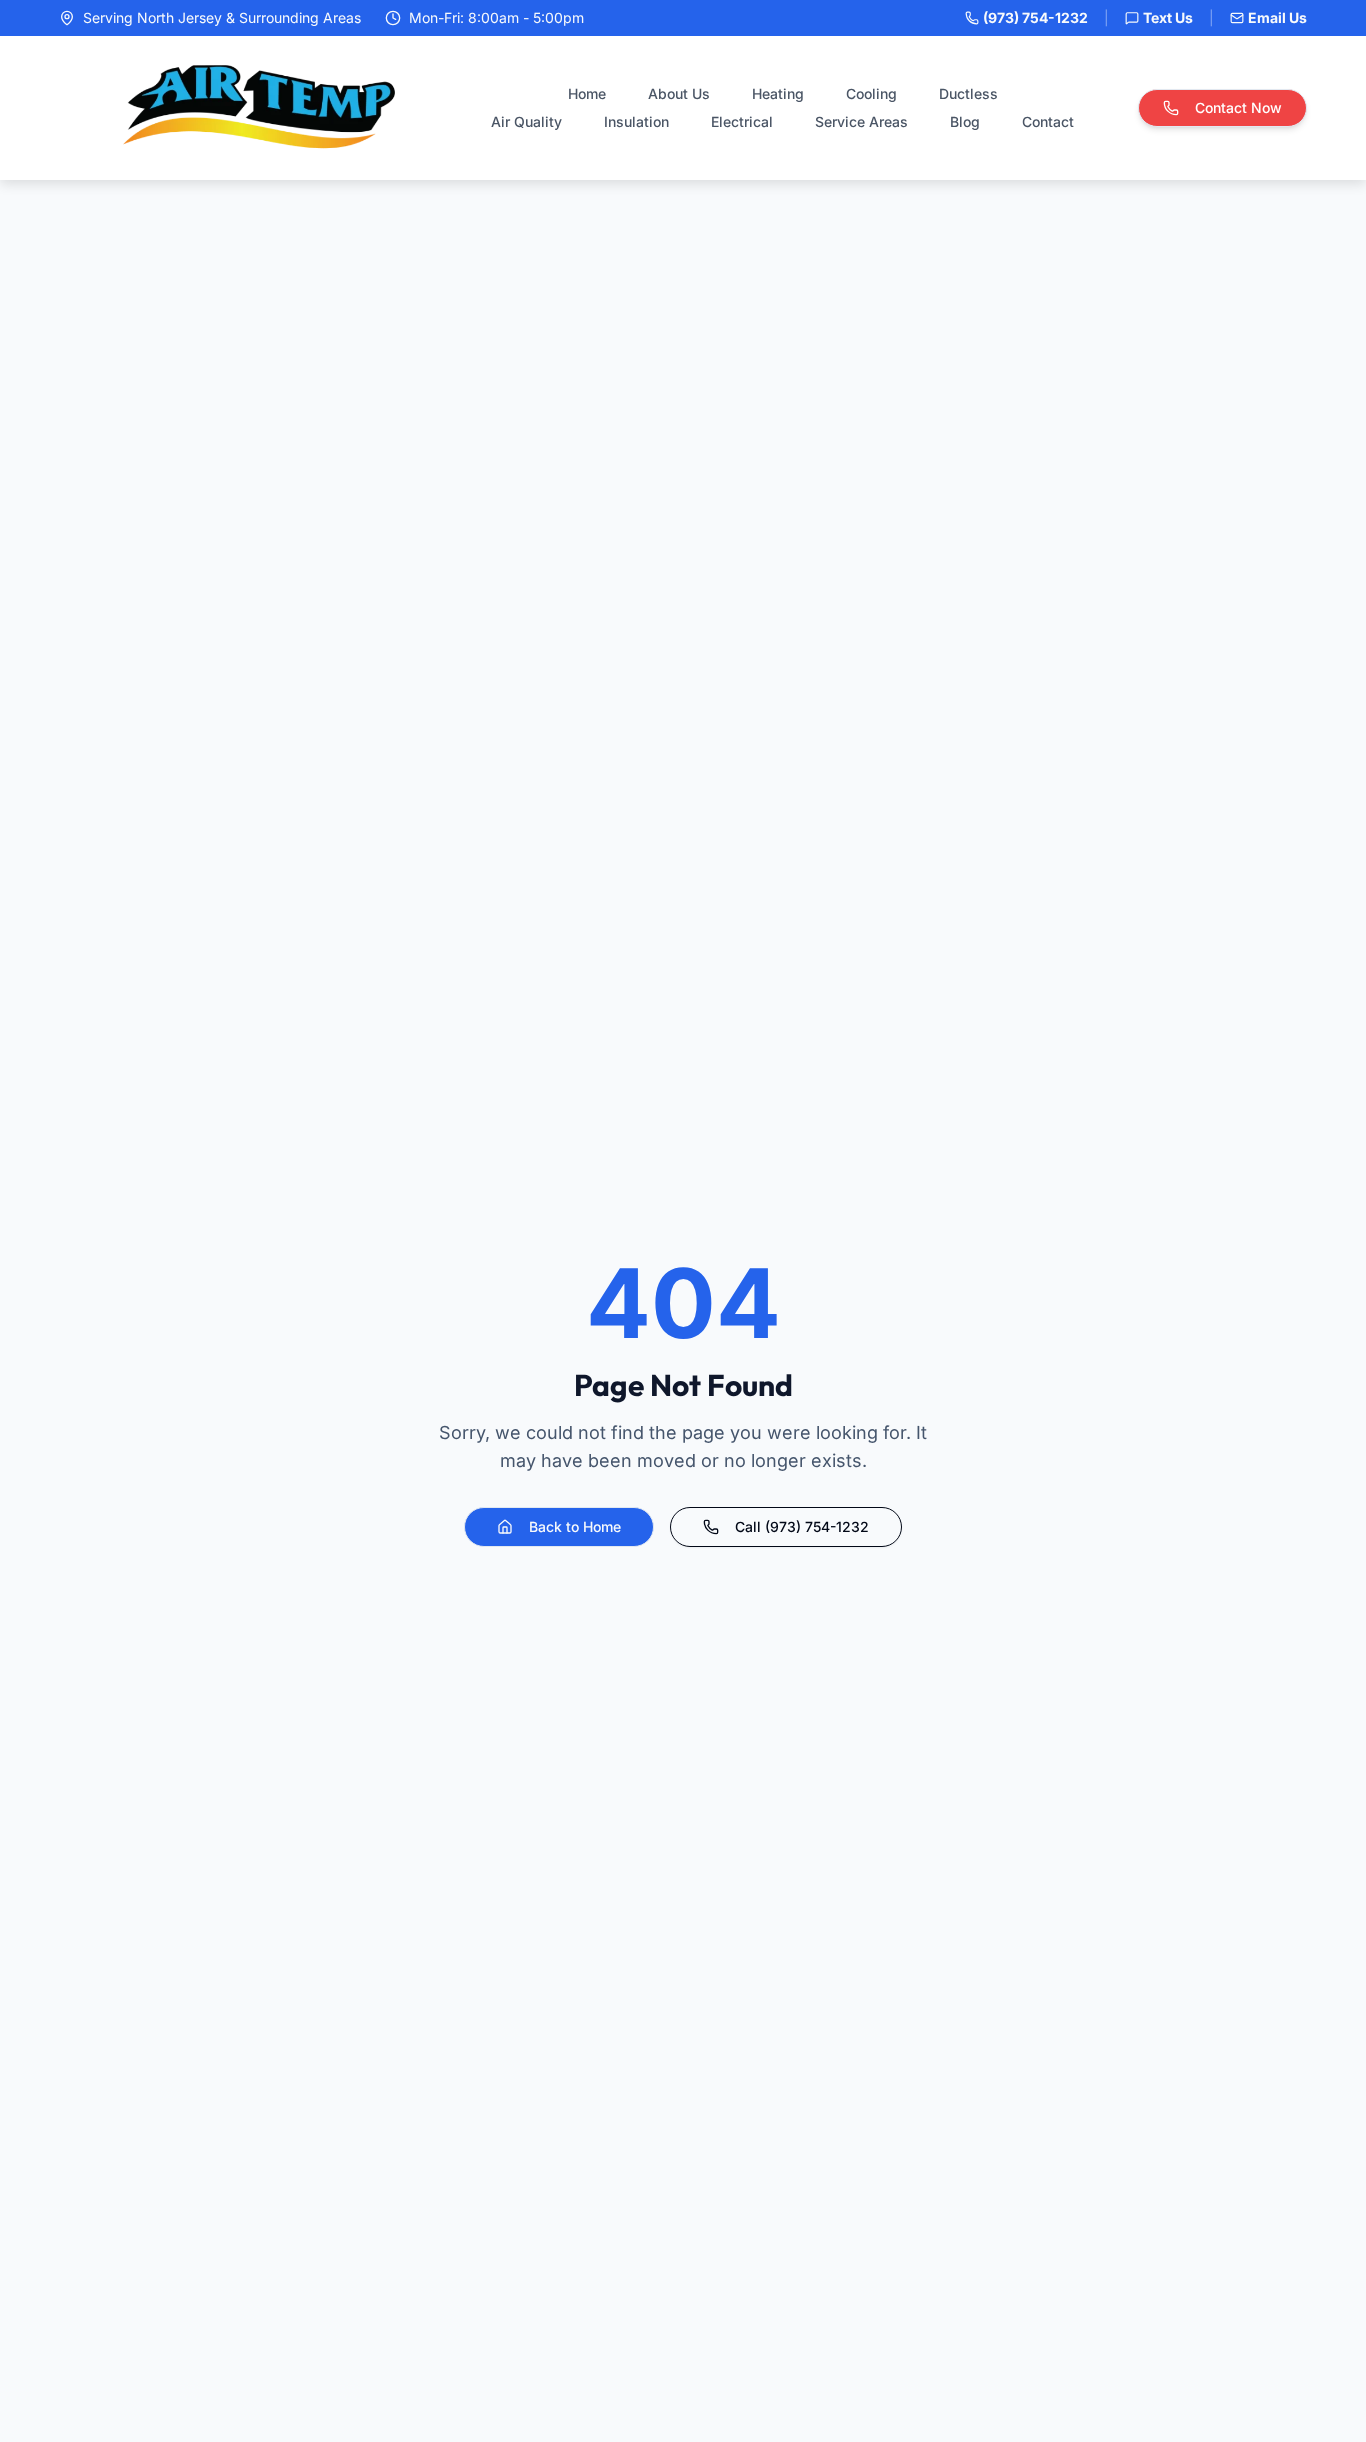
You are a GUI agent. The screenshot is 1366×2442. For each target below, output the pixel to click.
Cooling (871, 93)
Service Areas (861, 121)
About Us (679, 93)
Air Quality (526, 121)
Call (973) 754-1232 (802, 1526)
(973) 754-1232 (1035, 17)
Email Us (1277, 17)
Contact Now (1238, 107)
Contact (1048, 121)
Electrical (742, 121)
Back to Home (575, 1526)
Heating (778, 93)
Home (587, 93)
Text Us (1168, 17)
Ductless (968, 93)
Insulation (636, 121)
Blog (965, 121)
